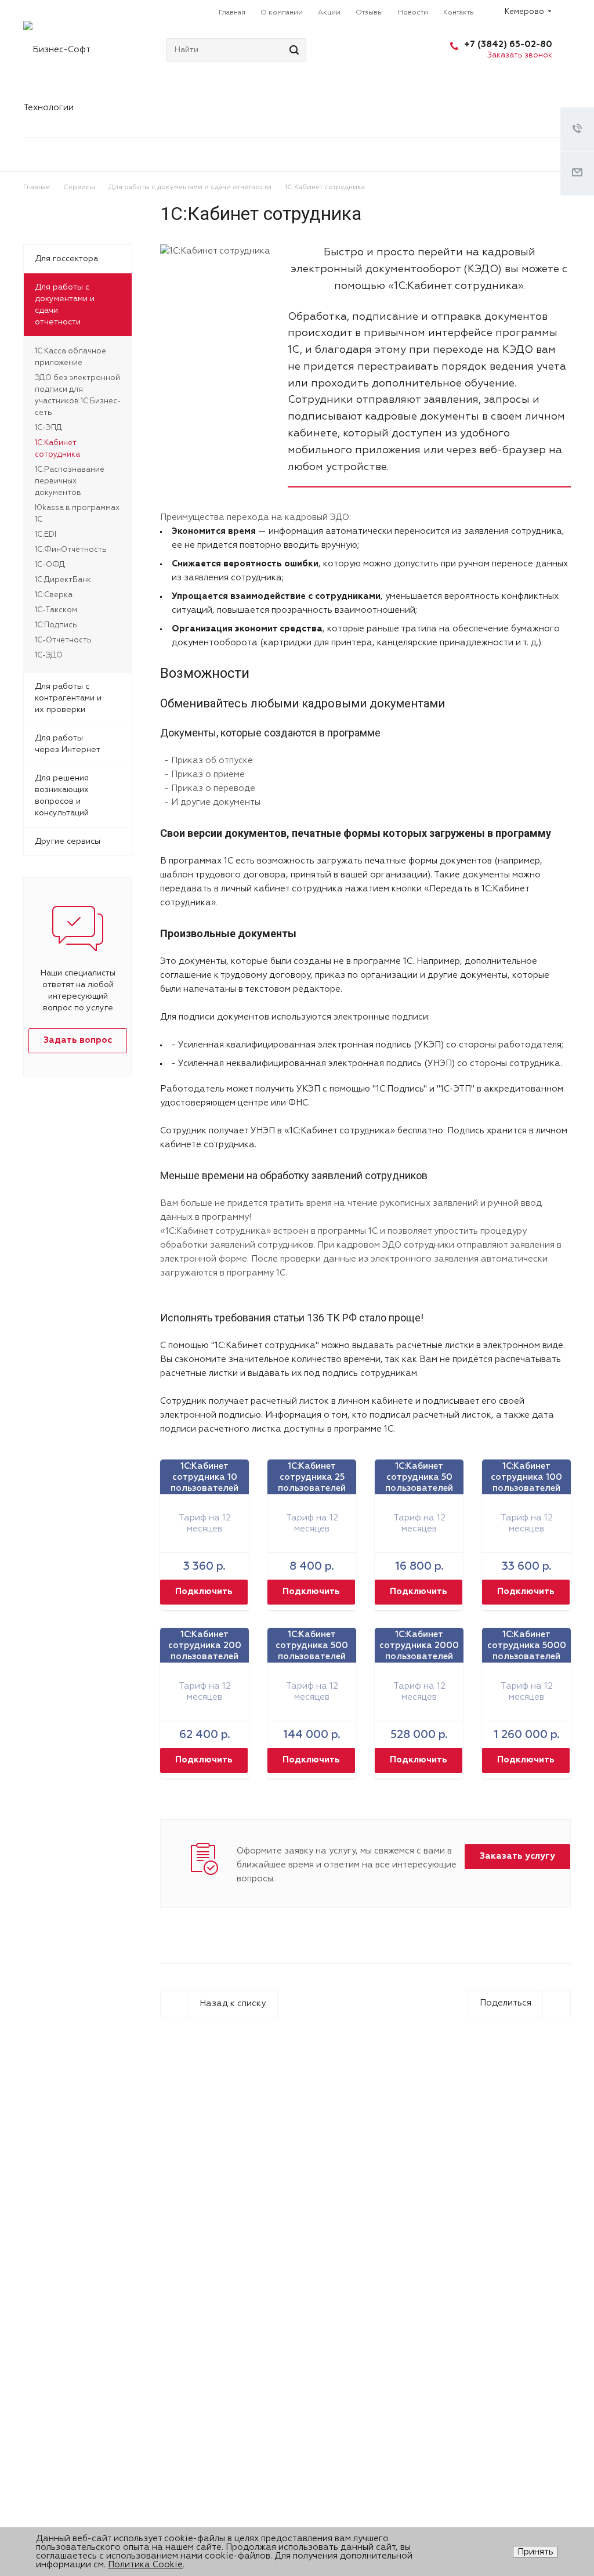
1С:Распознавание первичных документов (70, 481)
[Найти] (292, 50)
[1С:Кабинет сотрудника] (215, 251)
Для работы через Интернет (68, 744)
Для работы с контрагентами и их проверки (68, 698)
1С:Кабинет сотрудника (57, 449)
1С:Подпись (56, 625)
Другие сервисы (68, 841)
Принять (535, 2552)
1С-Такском (56, 610)
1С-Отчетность (63, 640)
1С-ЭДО (49, 655)
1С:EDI (46, 535)
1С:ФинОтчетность (71, 550)
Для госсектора (66, 259)
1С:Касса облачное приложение (70, 357)
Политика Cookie (145, 2565)
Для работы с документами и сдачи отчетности (65, 305)
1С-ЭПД (48, 428)
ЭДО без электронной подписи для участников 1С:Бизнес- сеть (78, 395)
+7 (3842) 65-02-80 (508, 44)
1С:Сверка (54, 595)
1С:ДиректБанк (63, 580)
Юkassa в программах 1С (77, 514)
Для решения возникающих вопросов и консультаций (62, 796)
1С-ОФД (50, 565)
